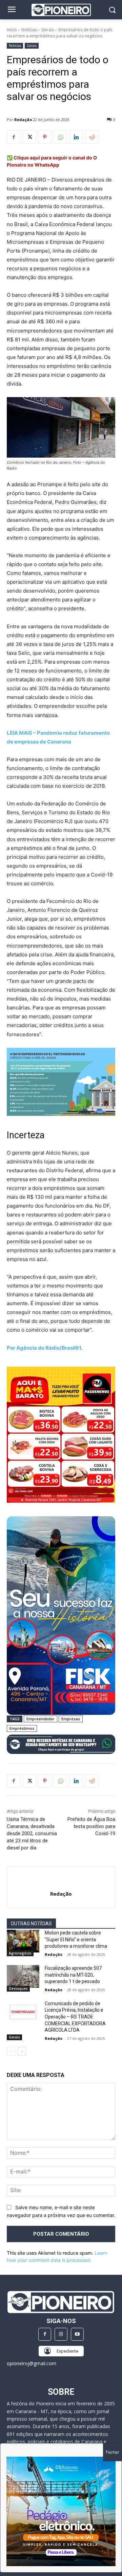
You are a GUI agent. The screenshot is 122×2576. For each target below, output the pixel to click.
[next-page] (22, 2051)
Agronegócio (20, 1953)
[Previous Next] (61, 2511)
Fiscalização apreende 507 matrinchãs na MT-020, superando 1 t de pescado (73, 1975)
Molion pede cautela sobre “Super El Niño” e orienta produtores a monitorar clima (76, 1939)
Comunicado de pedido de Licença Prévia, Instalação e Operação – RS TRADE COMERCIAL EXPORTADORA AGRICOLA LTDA (75, 2017)
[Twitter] (29, 137)
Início (12, 30)
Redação (23, 120)
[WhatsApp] (60, 137)
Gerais (48, 30)
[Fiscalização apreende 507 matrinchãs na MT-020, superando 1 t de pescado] (23, 1976)
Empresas (71, 1719)
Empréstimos (22, 1728)
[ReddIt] (91, 137)
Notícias (29, 30)
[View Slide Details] (61, 1744)
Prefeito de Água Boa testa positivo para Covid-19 (91, 1826)
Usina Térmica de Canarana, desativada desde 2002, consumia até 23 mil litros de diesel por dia (32, 1833)
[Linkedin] (76, 137)
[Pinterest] (45, 137)
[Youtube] (77, 2334)
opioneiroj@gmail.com (32, 2363)
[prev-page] (11, 2051)
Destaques (18, 1989)
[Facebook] (14, 137)
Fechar (112, 2452)
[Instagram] (61, 2334)
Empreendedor (40, 1719)
